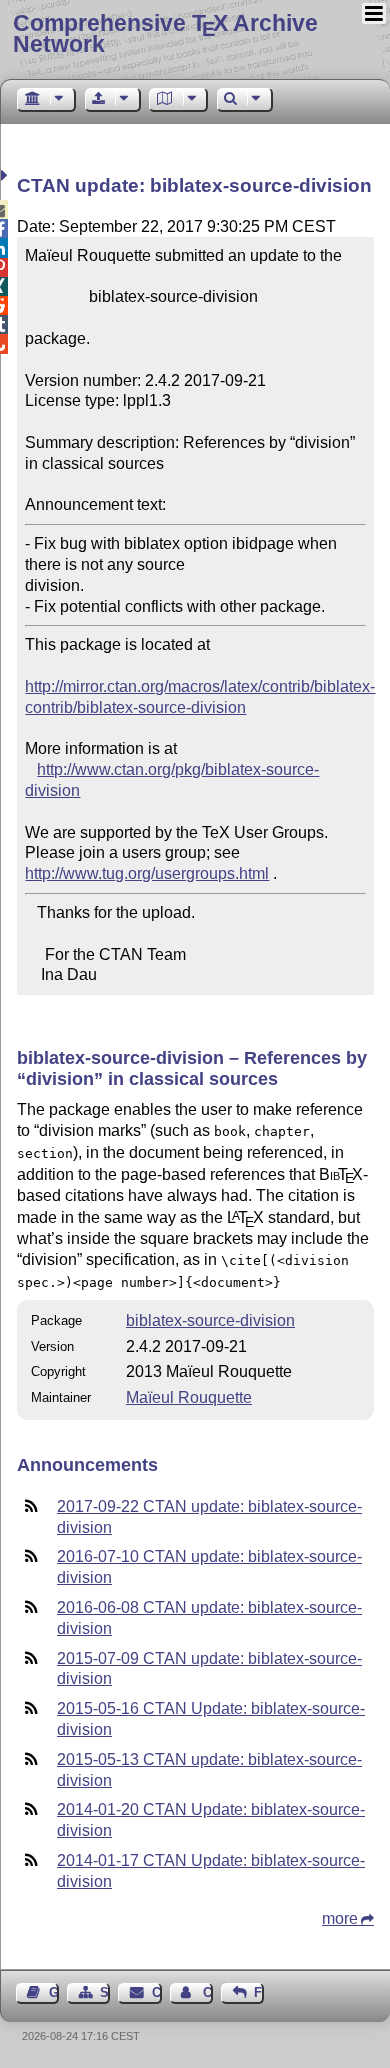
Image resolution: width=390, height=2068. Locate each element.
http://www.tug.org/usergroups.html (147, 873)
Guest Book (54, 1992)
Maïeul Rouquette (189, 1397)
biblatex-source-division (210, 1320)
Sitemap (105, 1992)
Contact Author (208, 1992)
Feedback (259, 1992)
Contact (156, 1992)
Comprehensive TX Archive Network (165, 33)
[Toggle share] (6, 175)
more (340, 1918)
